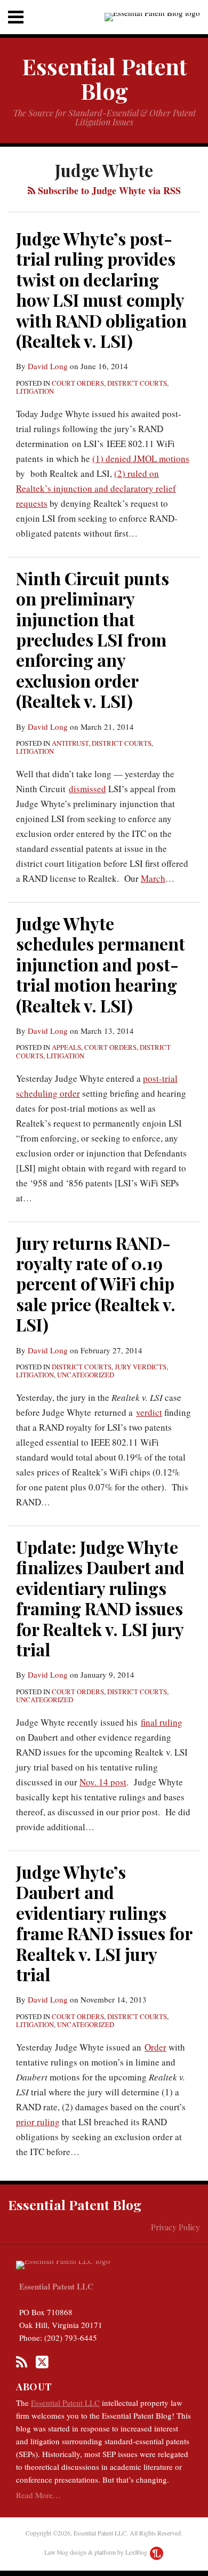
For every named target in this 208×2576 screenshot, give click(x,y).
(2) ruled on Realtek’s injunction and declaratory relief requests (96, 488)
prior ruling (38, 2122)
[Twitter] (42, 2362)
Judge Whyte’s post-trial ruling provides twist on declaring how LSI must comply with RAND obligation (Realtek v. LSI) (101, 289)
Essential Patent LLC (56, 2286)
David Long (48, 366)
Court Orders (78, 383)
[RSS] (22, 2362)
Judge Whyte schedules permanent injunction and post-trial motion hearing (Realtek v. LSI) (101, 964)
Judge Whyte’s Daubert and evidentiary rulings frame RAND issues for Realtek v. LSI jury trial (104, 1923)
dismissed (87, 789)
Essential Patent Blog (104, 78)
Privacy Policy (175, 2227)
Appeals (66, 1047)
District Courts (137, 383)
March (153, 878)
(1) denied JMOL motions (141, 458)
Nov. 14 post (103, 1782)
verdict (149, 1412)
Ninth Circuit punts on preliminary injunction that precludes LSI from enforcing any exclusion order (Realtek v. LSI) (93, 639)
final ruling (162, 1722)
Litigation (35, 391)
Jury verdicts (141, 1367)
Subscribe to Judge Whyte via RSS (108, 190)
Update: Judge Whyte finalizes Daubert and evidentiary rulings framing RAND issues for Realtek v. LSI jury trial (100, 1598)
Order (155, 2047)
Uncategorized (86, 1375)
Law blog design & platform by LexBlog (97, 2552)
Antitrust (70, 743)
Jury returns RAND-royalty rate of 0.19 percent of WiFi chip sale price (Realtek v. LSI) (96, 1284)
